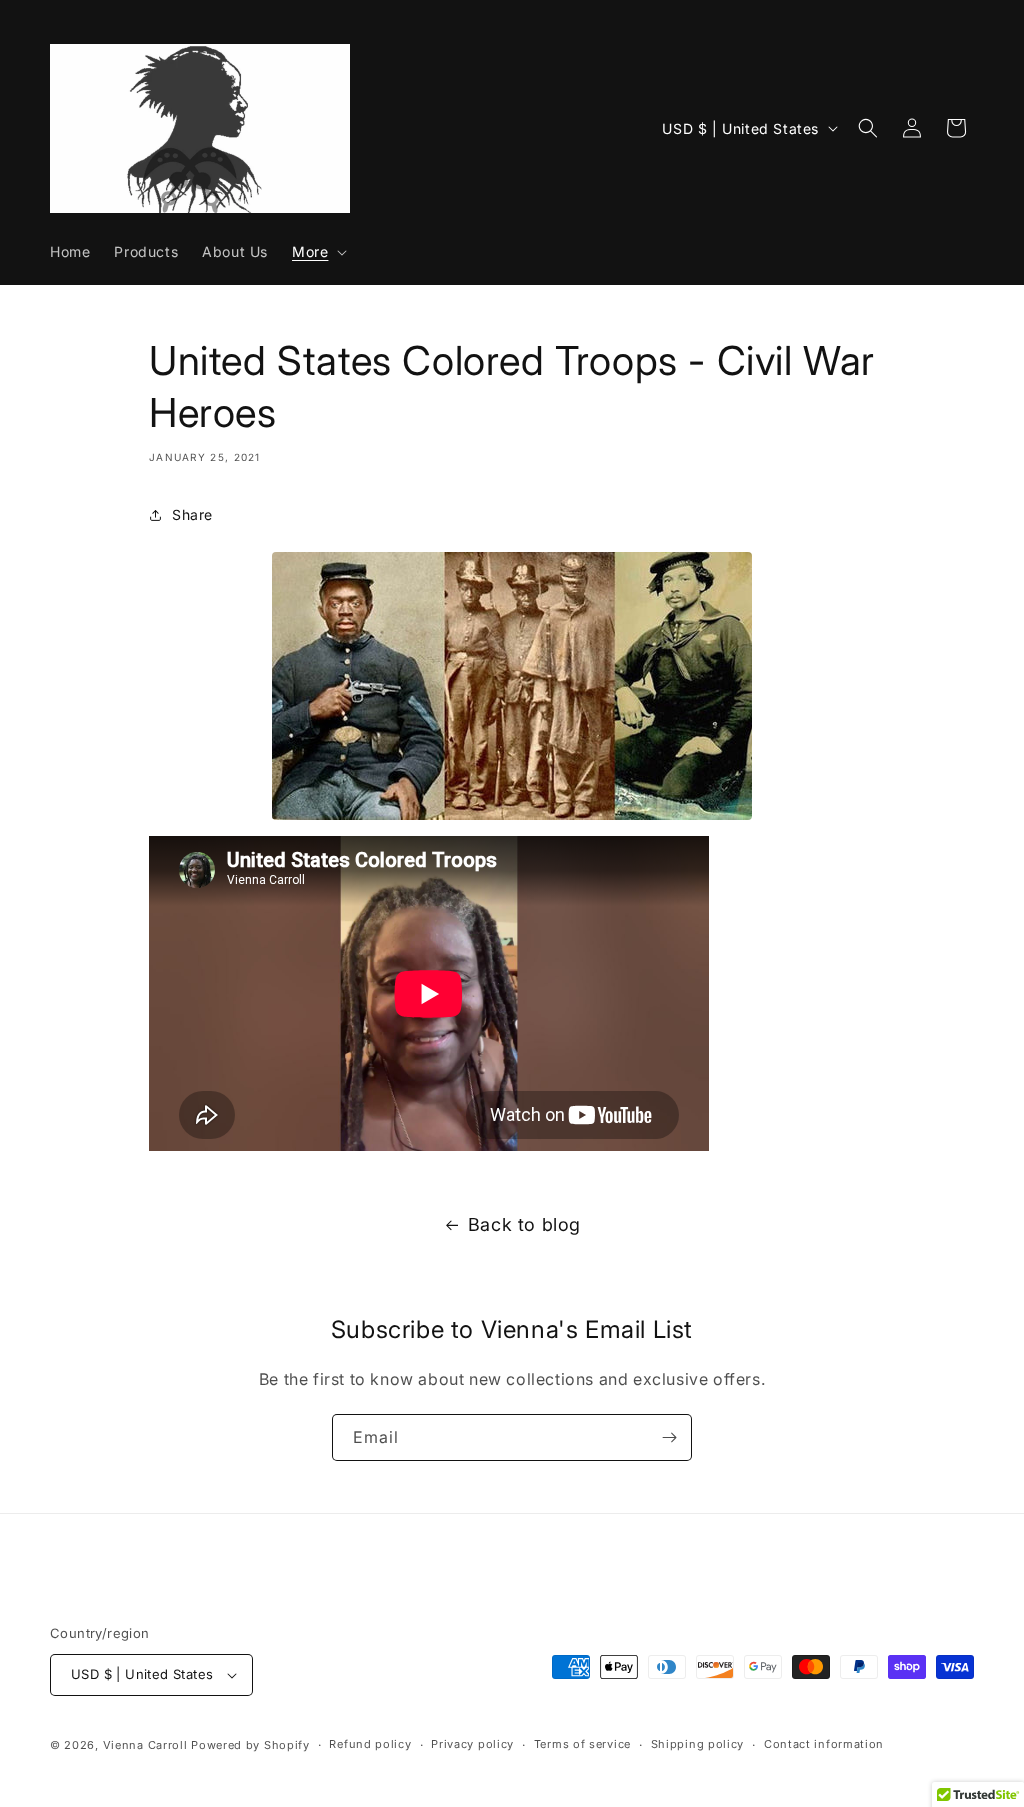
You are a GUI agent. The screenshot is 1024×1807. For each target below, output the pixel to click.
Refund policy (370, 1744)
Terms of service (582, 1744)
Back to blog (524, 1224)
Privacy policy (472, 1744)
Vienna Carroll (145, 1745)
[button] (317, 252)
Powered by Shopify (250, 1745)
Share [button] (192, 514)
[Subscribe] (669, 1437)
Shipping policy (698, 1744)
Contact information (824, 1744)
